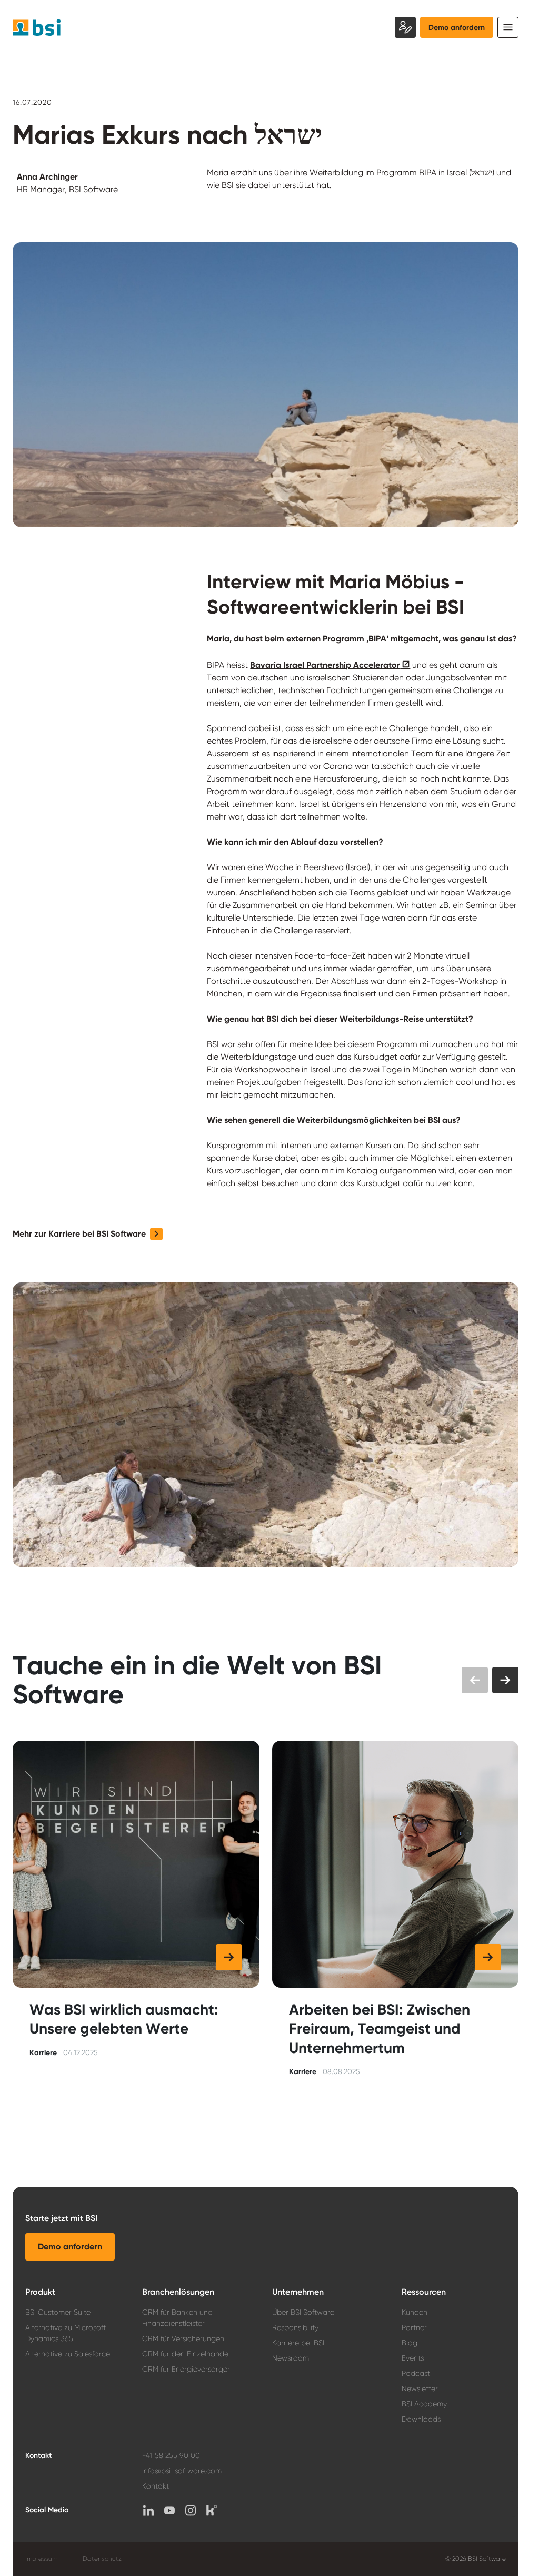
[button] (88, 1234)
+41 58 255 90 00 (171, 2455)
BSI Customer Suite (58, 2312)
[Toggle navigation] (508, 27)
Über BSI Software (303, 2312)
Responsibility (295, 2327)
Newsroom (291, 2358)
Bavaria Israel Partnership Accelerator (325, 665)
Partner (414, 2327)
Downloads (421, 2419)
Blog (410, 2343)
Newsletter (420, 2389)
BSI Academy (424, 2404)
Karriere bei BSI (298, 2343)
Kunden (415, 2312)
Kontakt (156, 2486)
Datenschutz (102, 2559)
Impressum (41, 2559)
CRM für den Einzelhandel (186, 2354)
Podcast (416, 2373)
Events (413, 2358)
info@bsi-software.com (182, 2471)
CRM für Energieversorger (186, 2369)
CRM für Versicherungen (183, 2338)
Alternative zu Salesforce (68, 2354)
